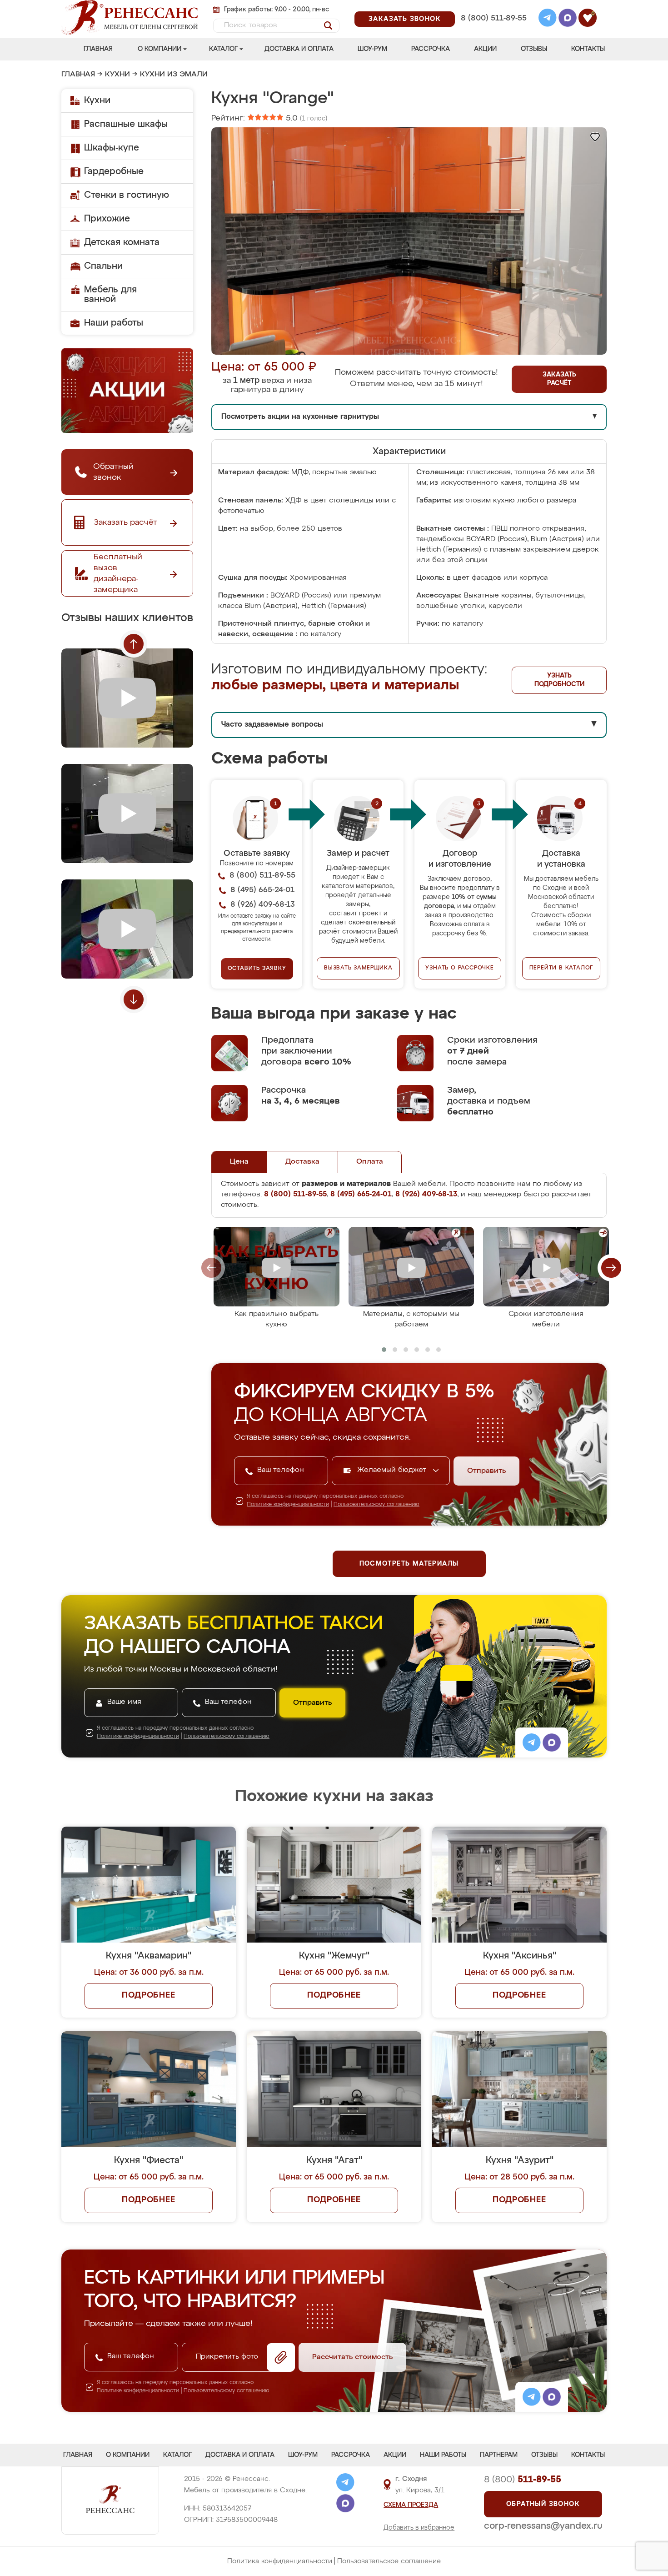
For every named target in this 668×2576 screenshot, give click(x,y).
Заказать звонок (405, 19)
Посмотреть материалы (409, 1564)
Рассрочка (431, 49)
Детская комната (122, 242)
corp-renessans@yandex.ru (543, 2526)
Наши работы (114, 323)
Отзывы (534, 49)
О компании (160, 49)
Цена (239, 1162)
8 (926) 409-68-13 (493, 30)
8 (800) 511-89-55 (494, 18)
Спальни (103, 266)
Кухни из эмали (174, 75)
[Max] (568, 19)
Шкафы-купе (112, 148)
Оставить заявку (257, 969)
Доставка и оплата (299, 49)
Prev (134, 644)
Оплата (370, 1162)
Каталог (223, 49)
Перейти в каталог (561, 968)
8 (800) (523, 2480)
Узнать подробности (559, 680)
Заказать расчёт (559, 379)
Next (134, 999)
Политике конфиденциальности (288, 1505)
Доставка (302, 1162)
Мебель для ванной (110, 294)
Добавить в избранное (419, 2528)
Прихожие (107, 219)
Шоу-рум (372, 49)
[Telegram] (548, 19)
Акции (485, 49)
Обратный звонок (543, 2504)
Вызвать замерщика (358, 968)
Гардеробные (114, 171)
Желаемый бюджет (393, 1470)
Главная (98, 49)
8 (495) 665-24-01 (493, 7)
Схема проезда (411, 2505)
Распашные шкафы (126, 124)
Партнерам (499, 2455)
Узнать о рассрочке (459, 968)
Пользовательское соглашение (389, 2561)
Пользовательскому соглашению (376, 1505)
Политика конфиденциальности (280, 2561)
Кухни (117, 75)
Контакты (588, 49)
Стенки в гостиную (127, 195)
